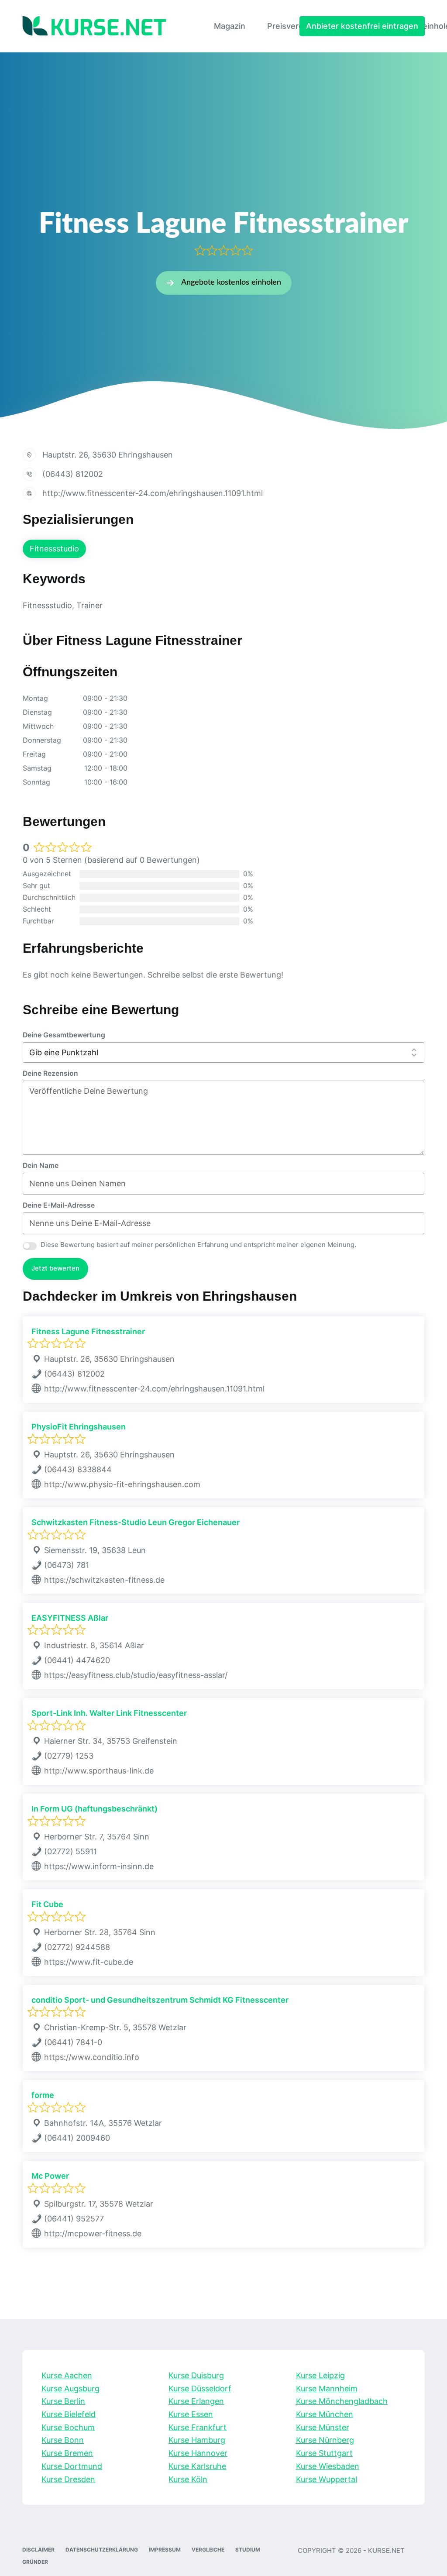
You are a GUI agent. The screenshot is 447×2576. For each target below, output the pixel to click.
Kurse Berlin (63, 2401)
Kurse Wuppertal (327, 2479)
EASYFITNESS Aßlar (70, 1618)
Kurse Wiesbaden (328, 2466)
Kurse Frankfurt (198, 2427)
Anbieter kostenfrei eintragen (362, 26)
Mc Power (50, 2176)
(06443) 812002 (73, 474)
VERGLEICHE (208, 2550)
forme (43, 2095)
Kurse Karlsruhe (197, 2466)
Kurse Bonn (63, 2440)
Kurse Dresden (68, 2479)
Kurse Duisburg (196, 2375)
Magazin (230, 26)
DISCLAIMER (38, 2550)
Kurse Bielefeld (69, 2414)
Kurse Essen (191, 2414)
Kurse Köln (188, 2479)
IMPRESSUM (165, 2550)
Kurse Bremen (67, 2453)
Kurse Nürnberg (325, 2440)
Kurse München (325, 2414)
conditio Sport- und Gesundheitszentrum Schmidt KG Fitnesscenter (160, 2000)
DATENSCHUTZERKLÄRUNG (102, 2550)
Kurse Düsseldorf (200, 2388)
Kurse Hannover (198, 2453)
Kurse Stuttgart (324, 2453)
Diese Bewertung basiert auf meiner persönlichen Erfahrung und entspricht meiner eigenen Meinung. (198, 1245)
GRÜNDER (35, 2562)
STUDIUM (248, 2550)
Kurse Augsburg (70, 2388)
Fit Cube (47, 1904)
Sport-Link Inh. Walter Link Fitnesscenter (109, 1713)
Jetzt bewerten (55, 1268)
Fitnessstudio (54, 549)
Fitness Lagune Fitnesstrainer (88, 1331)
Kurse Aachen (67, 2375)
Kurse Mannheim (327, 2388)
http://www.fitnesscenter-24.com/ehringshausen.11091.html (153, 493)
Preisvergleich (294, 26)
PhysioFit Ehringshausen (79, 1427)
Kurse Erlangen (196, 2401)
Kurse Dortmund (72, 2466)
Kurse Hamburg (197, 2440)
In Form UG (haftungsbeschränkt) (95, 1809)
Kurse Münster (323, 2427)
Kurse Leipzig (320, 2375)
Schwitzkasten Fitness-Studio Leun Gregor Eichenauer (136, 1522)
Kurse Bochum (68, 2427)
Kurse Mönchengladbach (342, 2401)
